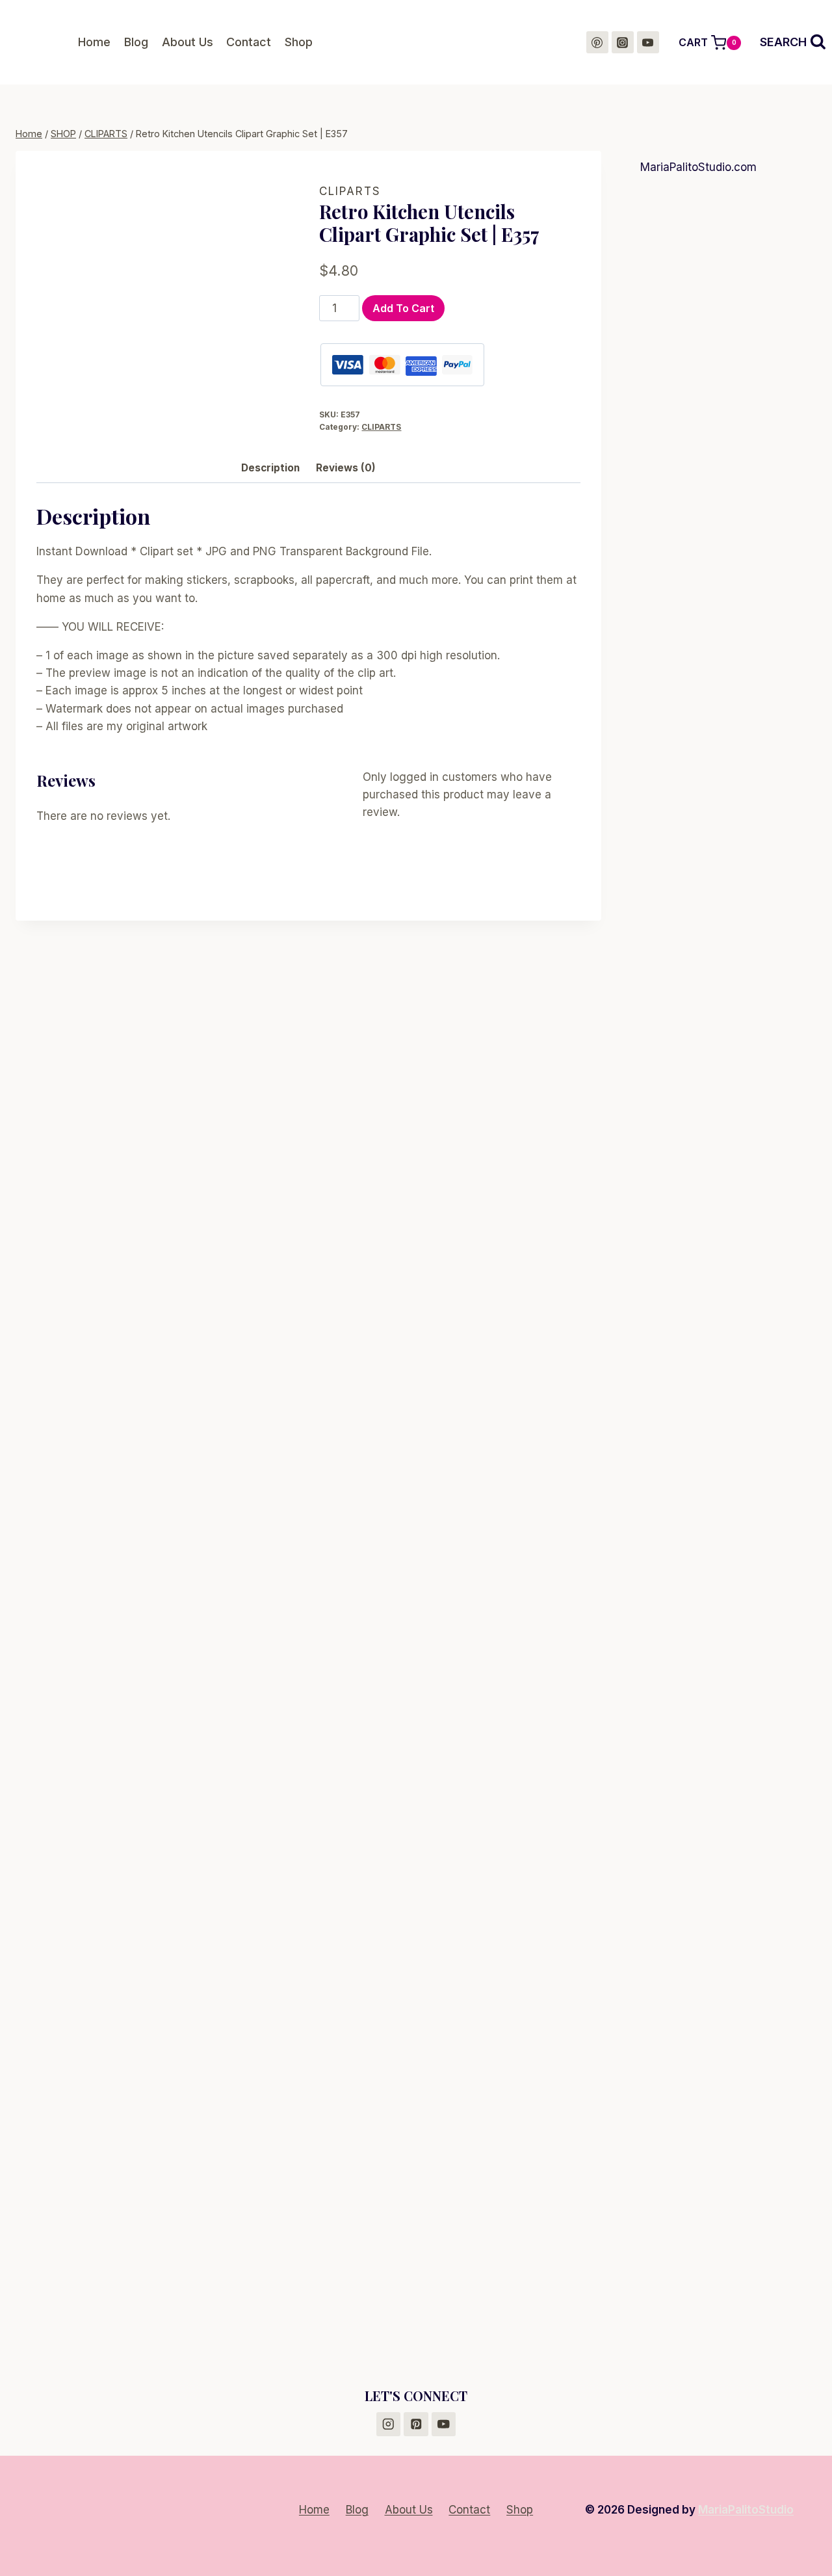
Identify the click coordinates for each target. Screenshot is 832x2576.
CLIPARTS (350, 191)
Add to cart (403, 308)
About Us (188, 42)
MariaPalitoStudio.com (698, 167)
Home (94, 42)
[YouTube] (648, 42)
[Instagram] (623, 42)
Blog (136, 42)
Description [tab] (270, 468)
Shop (299, 42)
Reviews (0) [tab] (346, 468)
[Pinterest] (597, 42)
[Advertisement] (728, 388)
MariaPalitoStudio (746, 2510)
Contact (249, 42)
